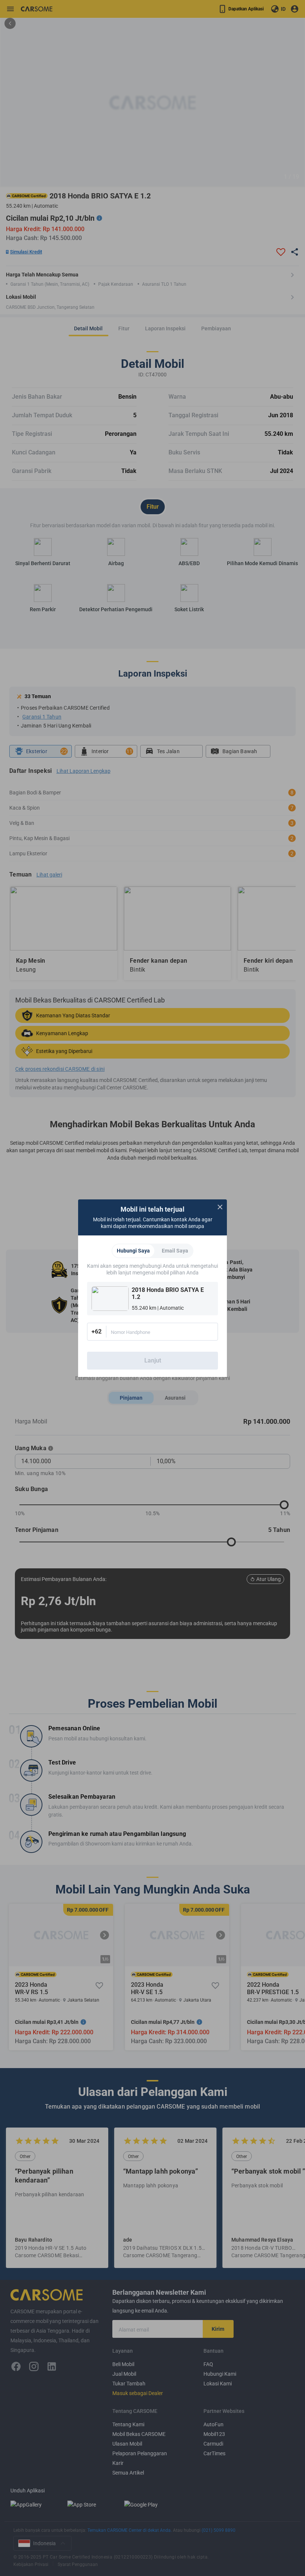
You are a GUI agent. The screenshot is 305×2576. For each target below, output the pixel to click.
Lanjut (153, 1360)
